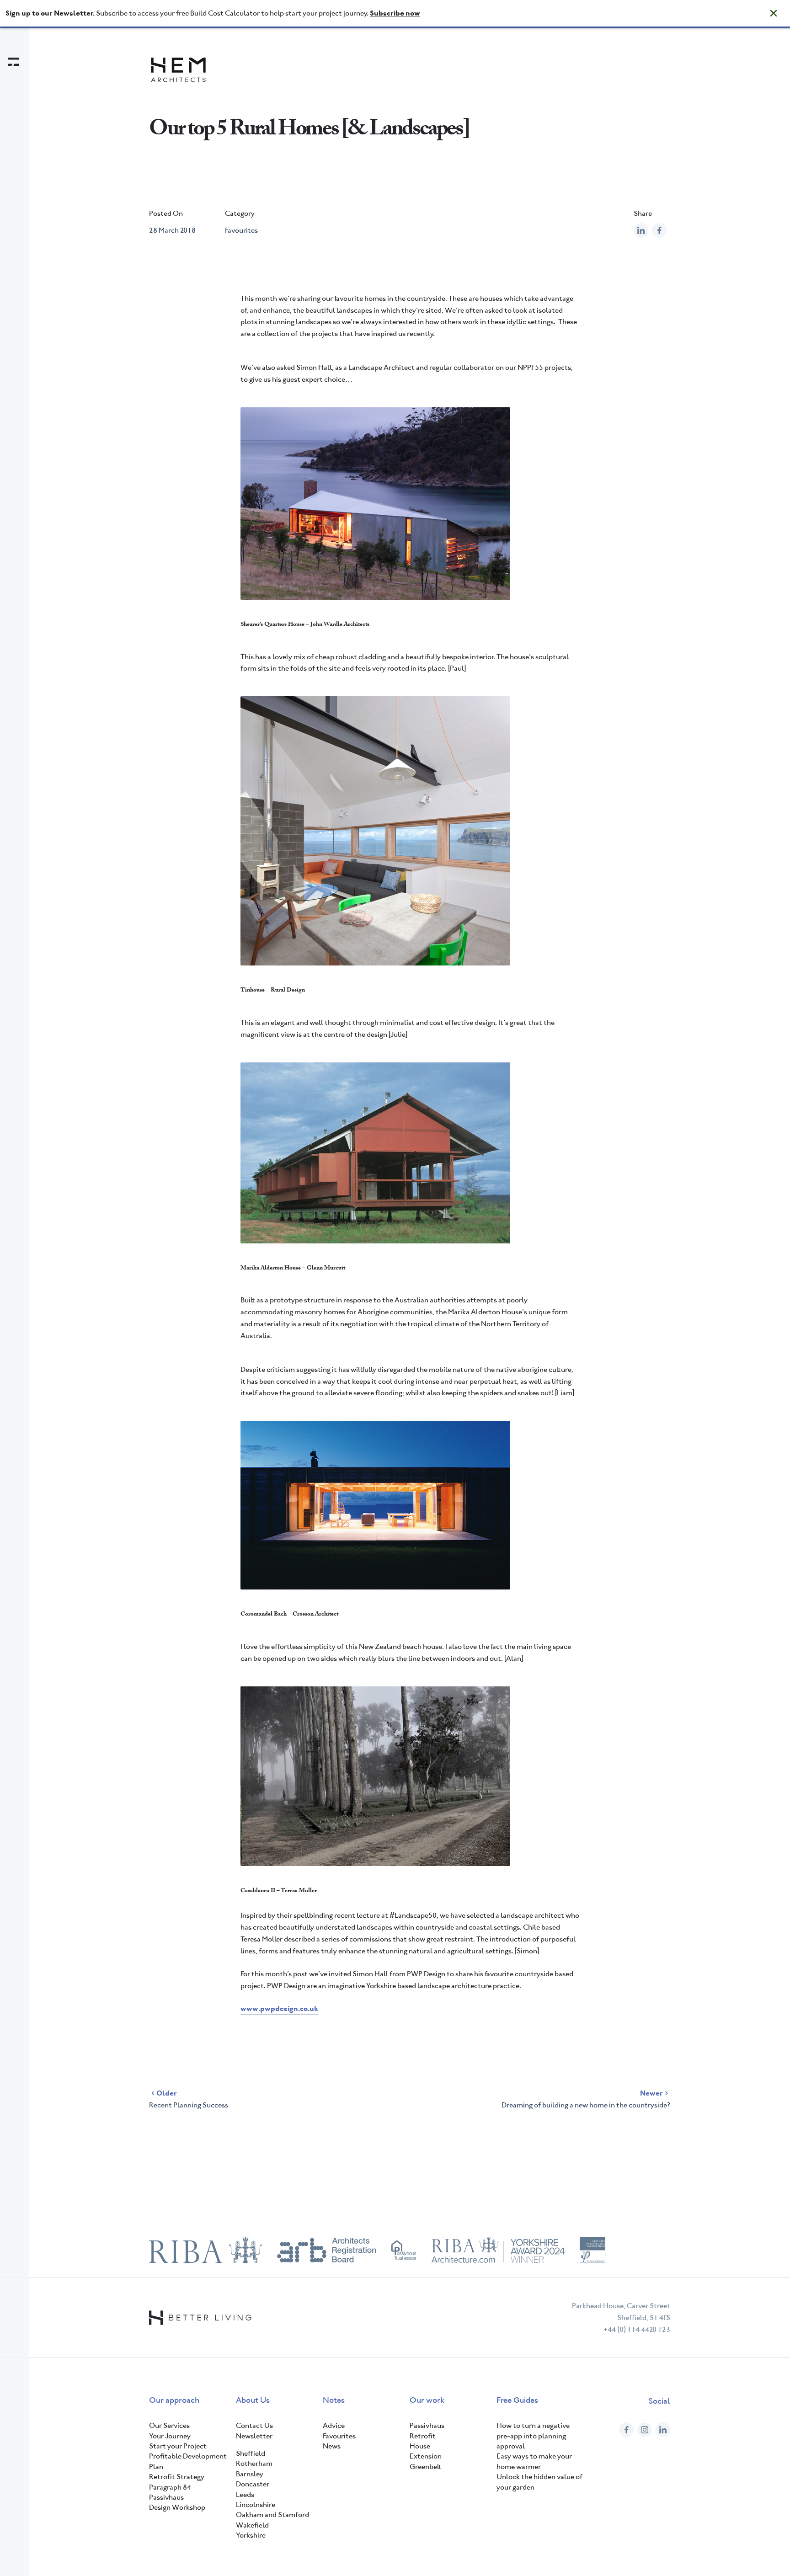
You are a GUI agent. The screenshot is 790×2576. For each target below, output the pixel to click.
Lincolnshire (256, 2504)
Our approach (174, 2400)
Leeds (245, 2494)
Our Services (169, 2425)
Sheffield (251, 2453)
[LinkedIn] (663, 2430)
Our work (427, 2400)
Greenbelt (426, 2467)
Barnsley (250, 2474)
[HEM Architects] (178, 70)
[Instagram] (645, 2430)
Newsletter (254, 2436)
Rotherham (254, 2463)
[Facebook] (626, 2430)
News (332, 2446)
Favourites (241, 230)
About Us (253, 2400)
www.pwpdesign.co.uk (279, 2008)
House (420, 2446)
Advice (334, 2425)
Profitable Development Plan (188, 2461)
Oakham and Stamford (272, 2515)
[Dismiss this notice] (774, 13)
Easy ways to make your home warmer (534, 2461)
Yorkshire (251, 2535)
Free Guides (517, 2400)
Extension (426, 2456)
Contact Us (254, 2425)
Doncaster (253, 2484)
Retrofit (423, 2436)
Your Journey (170, 2436)
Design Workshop (177, 2507)
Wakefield (252, 2525)
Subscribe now (395, 13)
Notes (334, 2400)
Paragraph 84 (170, 2487)
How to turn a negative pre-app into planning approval (533, 2436)
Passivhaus (166, 2497)
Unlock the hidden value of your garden (539, 2482)
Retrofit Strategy (177, 2477)
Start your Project (178, 2446)
